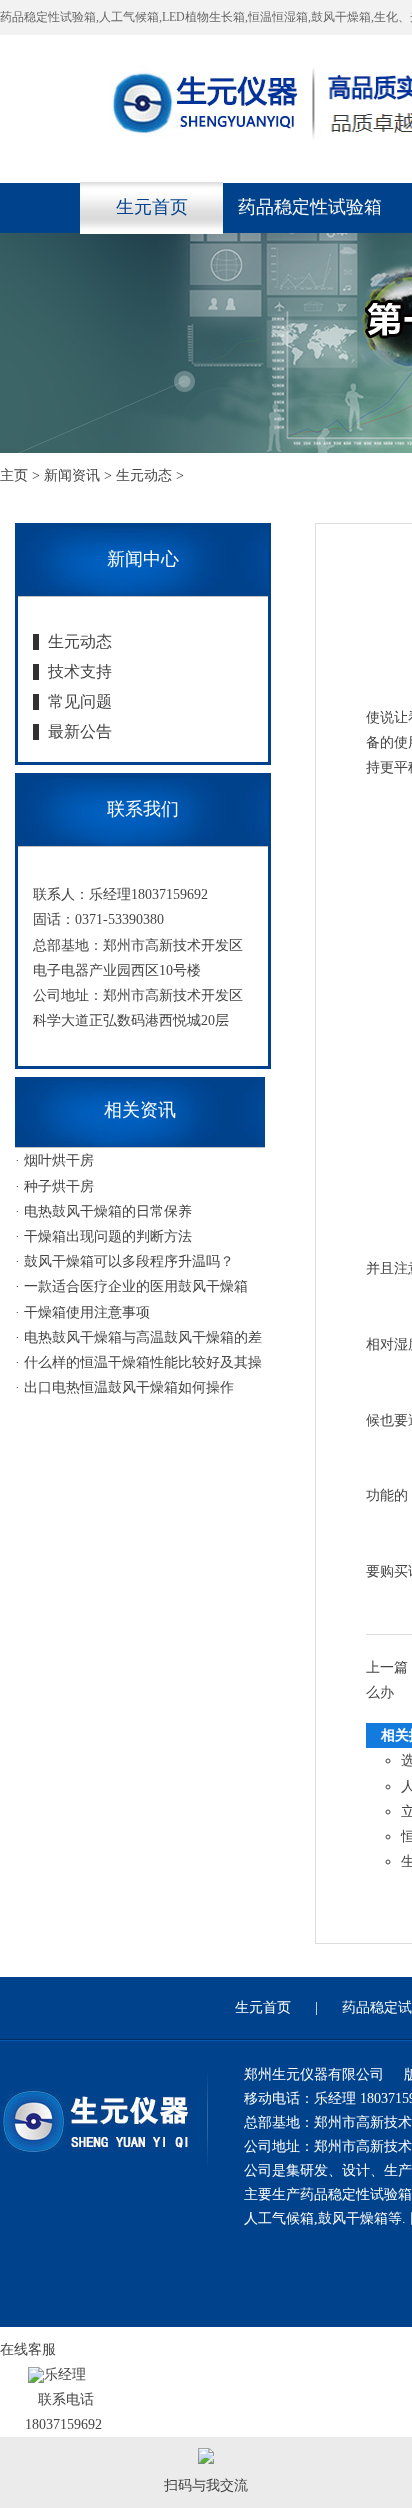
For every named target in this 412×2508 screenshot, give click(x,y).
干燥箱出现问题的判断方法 (108, 1236)
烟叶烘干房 (59, 1160)
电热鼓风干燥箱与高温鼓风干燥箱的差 (143, 1337)
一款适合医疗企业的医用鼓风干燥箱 (136, 1286)
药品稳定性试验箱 (310, 207)
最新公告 (80, 731)
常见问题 (80, 701)
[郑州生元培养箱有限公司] (96, 2155)
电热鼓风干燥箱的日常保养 (108, 1211)
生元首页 (152, 207)
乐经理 (65, 2374)
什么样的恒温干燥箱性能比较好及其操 (143, 1362)
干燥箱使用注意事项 (87, 1312)
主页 (14, 475)
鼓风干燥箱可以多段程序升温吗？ (129, 1261)
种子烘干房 (59, 1186)
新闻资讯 (72, 475)
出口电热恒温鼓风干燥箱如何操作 (129, 1387)
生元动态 (144, 475)
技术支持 (80, 671)
